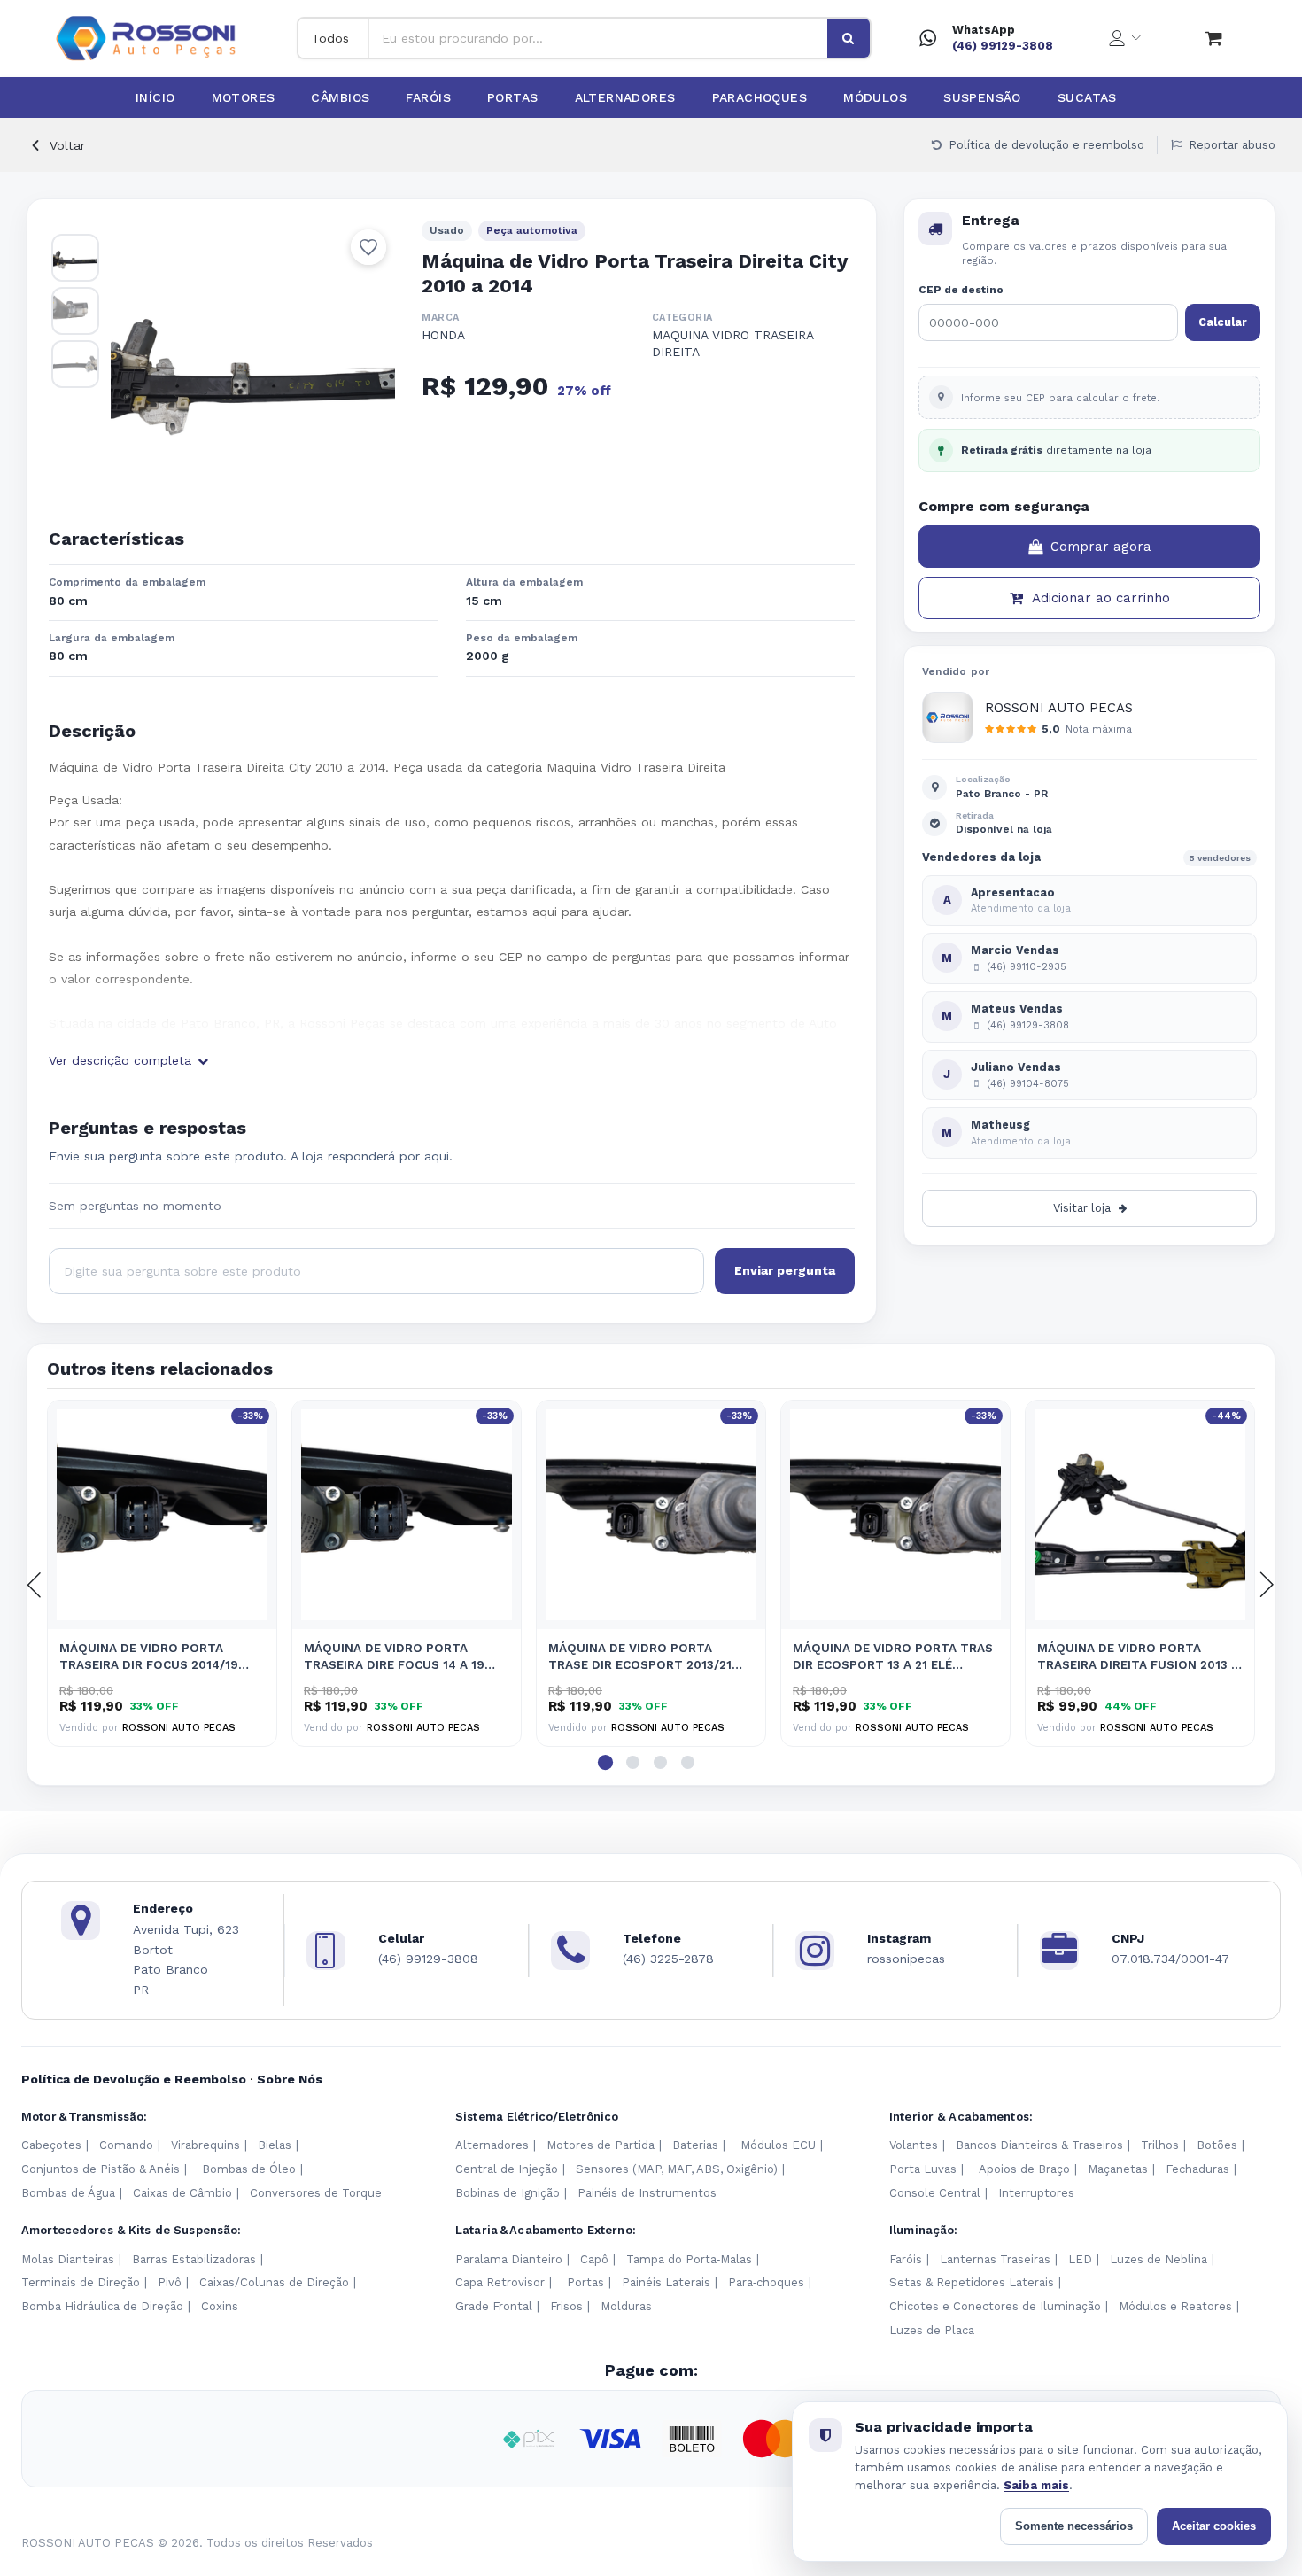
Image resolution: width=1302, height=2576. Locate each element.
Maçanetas (1118, 2169)
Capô (594, 2259)
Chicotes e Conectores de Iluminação (995, 2306)
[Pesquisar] (849, 38)
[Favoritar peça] (368, 247)
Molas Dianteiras (68, 2259)
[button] (605, 1762)
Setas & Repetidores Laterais (972, 2282)
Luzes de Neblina (1159, 2259)
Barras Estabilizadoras (194, 2259)
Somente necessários (1074, 2526)
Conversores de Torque (316, 2193)
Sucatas (1087, 97)
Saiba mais (1036, 2485)
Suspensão (982, 97)
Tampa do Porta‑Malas (689, 2259)
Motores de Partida (601, 2145)
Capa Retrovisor (500, 2282)
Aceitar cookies (1214, 2526)
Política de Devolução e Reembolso (134, 2079)
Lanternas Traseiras (995, 2259)
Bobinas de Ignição (508, 2193)
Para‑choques (766, 2282)
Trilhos (1160, 2145)
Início (155, 97)
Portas (513, 97)
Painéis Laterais (666, 2282)
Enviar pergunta (785, 1270)
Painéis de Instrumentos (647, 2193)
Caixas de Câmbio (182, 2193)
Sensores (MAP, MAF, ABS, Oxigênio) (677, 2169)
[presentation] (35, 1585)
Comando (126, 2145)
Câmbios (340, 97)
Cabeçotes (51, 2145)
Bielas (275, 2145)
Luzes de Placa (932, 2330)
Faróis (428, 97)
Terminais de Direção (81, 2282)
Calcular (1223, 322)
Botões (1217, 2145)
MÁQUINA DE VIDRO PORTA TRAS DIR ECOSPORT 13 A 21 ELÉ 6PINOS (893, 1657)
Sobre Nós (290, 2079)
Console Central (935, 2193)
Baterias (695, 2145)
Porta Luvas (923, 2169)
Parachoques (760, 97)
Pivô (170, 2282)
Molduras (626, 2306)
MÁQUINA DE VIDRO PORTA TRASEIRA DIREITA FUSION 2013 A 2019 (1138, 1657)
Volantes (914, 2145)
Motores (244, 97)
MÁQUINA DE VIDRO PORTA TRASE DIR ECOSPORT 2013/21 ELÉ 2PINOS (640, 1657)
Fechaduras (1197, 2169)
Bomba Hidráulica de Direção (102, 2306)
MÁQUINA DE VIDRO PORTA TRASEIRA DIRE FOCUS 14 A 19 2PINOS (394, 1657)
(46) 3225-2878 (668, 1959)
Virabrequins (205, 2145)
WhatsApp (984, 30)
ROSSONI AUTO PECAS (1059, 708)
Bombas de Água (68, 2193)
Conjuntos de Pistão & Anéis (101, 2169)
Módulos (875, 97)
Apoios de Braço (1024, 2169)
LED (1080, 2259)
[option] (253, 363)
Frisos (566, 2306)
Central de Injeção (507, 2169)
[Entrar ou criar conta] (1125, 38)
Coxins (220, 2306)
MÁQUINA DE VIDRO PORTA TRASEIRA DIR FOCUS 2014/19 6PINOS (149, 1657)
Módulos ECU (778, 2145)
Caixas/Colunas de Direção (274, 2282)
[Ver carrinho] (1214, 38)
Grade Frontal (494, 2306)
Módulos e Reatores (1175, 2306)
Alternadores (625, 97)
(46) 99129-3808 (1003, 46)
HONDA (443, 335)
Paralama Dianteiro (509, 2259)
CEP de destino (961, 290)
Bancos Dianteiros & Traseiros (1039, 2145)
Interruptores (1036, 2193)
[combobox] (598, 38)
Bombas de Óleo (249, 2169)
